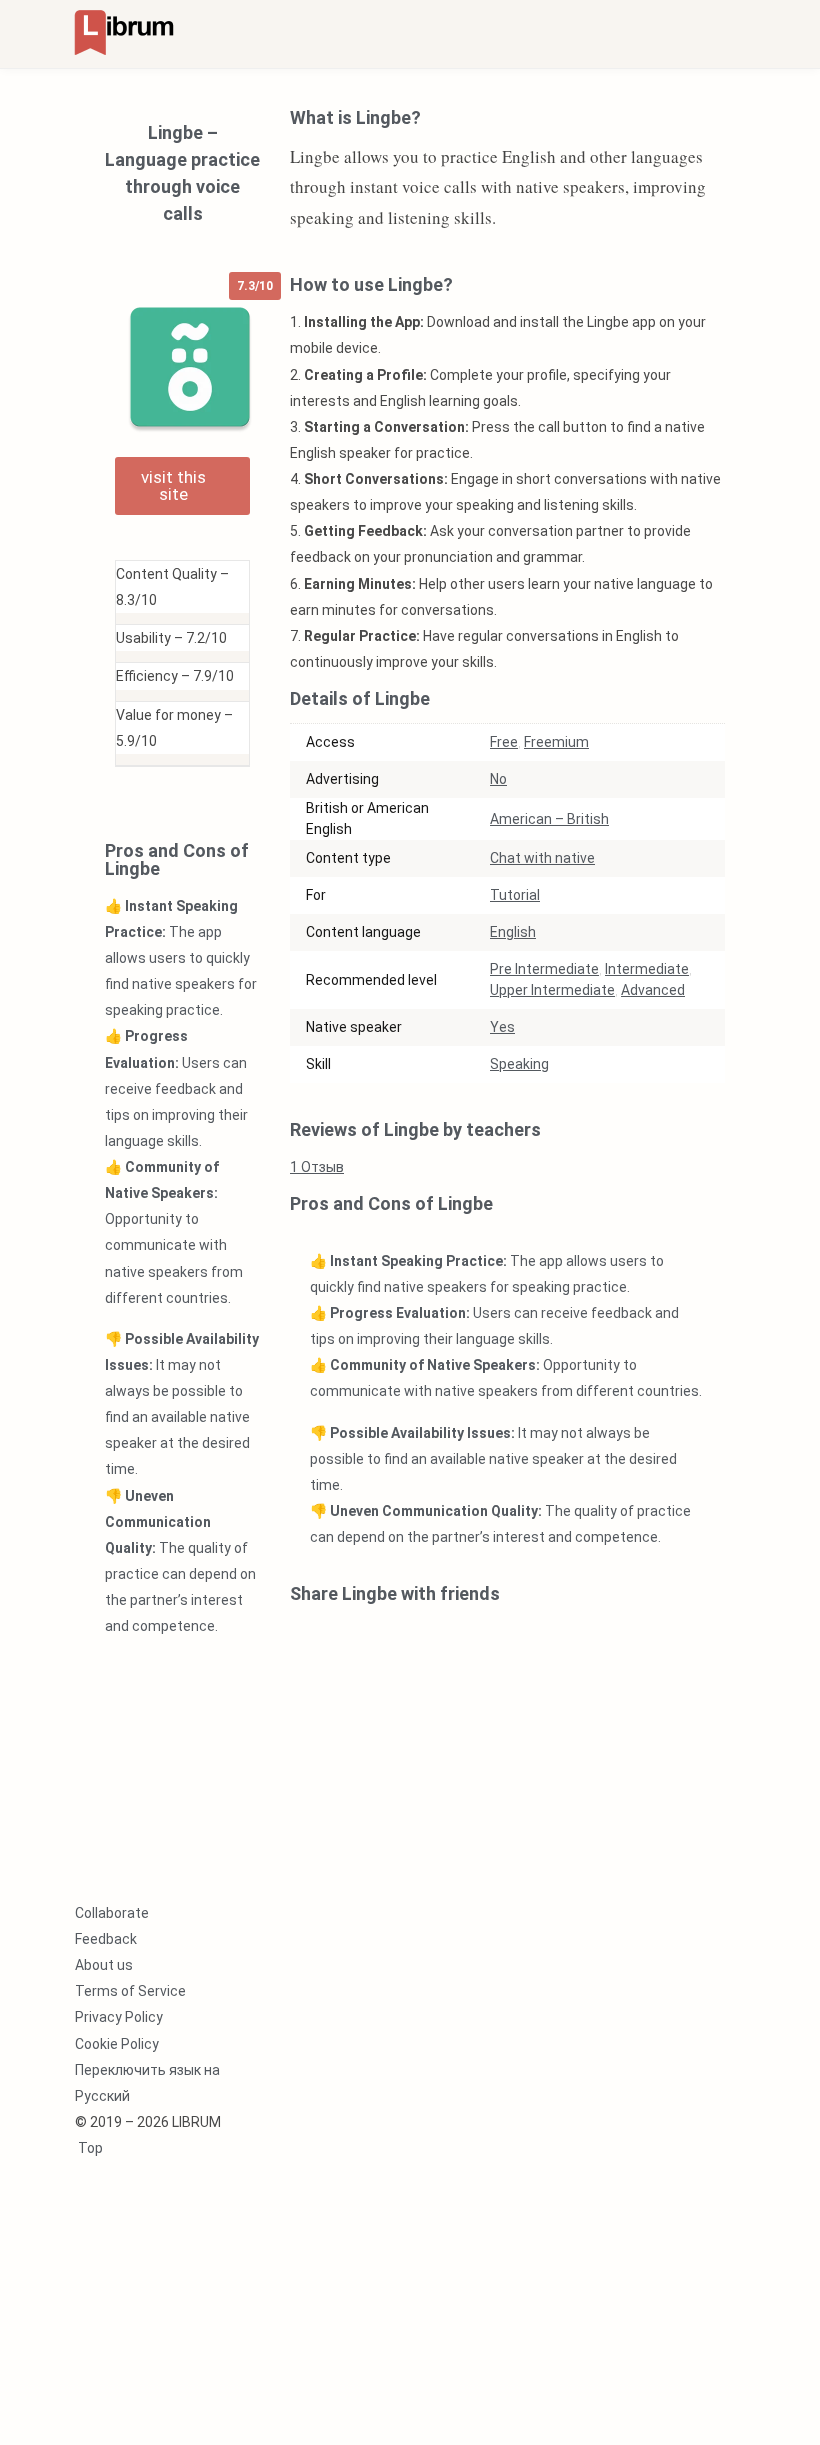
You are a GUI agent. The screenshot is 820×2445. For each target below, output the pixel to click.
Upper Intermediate (552, 990)
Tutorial (515, 895)
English (513, 932)
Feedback (106, 1939)
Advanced (653, 990)
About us (104, 1965)
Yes (502, 1027)
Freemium (556, 742)
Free (504, 742)
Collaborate (112, 1913)
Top (89, 2148)
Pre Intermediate (544, 969)
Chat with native (542, 858)
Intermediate (647, 969)
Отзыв (317, 1167)
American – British (549, 819)
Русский (102, 2096)
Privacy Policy (119, 2017)
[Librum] (124, 31)
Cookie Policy (117, 2044)
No (498, 779)
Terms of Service (130, 1991)
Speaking (519, 1064)
